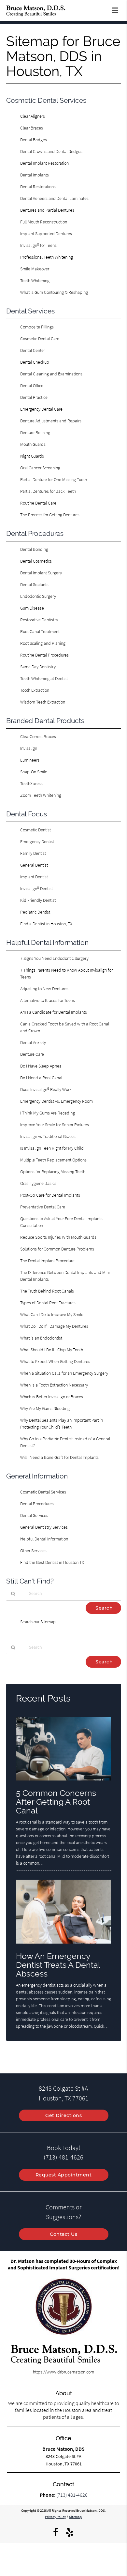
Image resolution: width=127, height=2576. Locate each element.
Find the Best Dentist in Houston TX (52, 1562)
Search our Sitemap (38, 1622)
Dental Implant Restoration (44, 163)
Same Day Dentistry (38, 667)
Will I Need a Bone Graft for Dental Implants (59, 1457)
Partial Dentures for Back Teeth (48, 491)
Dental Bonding (34, 549)
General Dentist (34, 865)
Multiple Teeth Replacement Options (53, 1160)
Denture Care (32, 1054)
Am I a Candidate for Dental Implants (54, 1012)
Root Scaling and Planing (43, 643)
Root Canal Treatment (40, 631)
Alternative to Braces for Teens (48, 1000)
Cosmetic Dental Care (40, 339)
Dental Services (34, 1515)
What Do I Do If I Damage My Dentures (54, 1326)
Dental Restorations (38, 187)
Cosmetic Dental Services (43, 1492)
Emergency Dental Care (41, 409)
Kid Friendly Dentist (38, 900)
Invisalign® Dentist (36, 888)
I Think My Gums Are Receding (48, 1113)
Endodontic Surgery (38, 596)
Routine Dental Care (38, 503)
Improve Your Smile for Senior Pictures (55, 1125)
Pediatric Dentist (35, 912)
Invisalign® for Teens (38, 245)
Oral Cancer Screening (40, 468)
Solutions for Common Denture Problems (57, 1249)
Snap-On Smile (34, 772)
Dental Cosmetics (36, 561)
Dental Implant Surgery (41, 573)
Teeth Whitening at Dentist (44, 678)
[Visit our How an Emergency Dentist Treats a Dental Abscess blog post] (64, 1945)
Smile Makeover (35, 269)
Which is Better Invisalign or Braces (52, 1397)
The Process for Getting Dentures (50, 515)
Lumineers (30, 760)
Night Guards (32, 456)
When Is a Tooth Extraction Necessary (54, 1385)
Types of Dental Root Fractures (48, 1303)
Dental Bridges (34, 140)
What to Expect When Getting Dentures (55, 1361)
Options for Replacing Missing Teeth (53, 1172)
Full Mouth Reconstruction (44, 222)
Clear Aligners (33, 116)
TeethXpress (31, 783)
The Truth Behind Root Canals (47, 1291)
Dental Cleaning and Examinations (51, 374)
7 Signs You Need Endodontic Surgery (54, 958)
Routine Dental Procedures (44, 655)
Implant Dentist (34, 877)
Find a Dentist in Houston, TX (46, 924)
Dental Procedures (37, 1504)
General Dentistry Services (44, 1527)
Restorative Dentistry (39, 620)
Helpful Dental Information (44, 1539)
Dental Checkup (35, 362)
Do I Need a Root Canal (41, 1078)
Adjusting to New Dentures (44, 989)
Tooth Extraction (35, 690)
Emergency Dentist (37, 841)
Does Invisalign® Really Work (46, 1089)
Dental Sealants (34, 584)
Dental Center (33, 350)
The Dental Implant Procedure (47, 1261)
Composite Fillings (37, 327)
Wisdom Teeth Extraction (43, 702)
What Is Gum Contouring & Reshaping (54, 292)
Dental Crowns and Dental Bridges (51, 151)
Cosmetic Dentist (35, 830)
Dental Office (32, 386)
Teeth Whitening (35, 280)
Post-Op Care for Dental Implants (50, 1195)
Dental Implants (35, 175)
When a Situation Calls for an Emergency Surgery (64, 1373)
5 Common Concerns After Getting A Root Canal (56, 1802)
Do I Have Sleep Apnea (41, 1066)
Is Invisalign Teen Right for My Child (52, 1148)
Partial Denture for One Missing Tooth (54, 479)
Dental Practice (34, 397)
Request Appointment (64, 2175)
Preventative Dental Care (43, 1207)
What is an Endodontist (41, 1338)
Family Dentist (33, 853)
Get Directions (63, 2115)
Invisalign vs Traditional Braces (48, 1136)
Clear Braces (32, 128)
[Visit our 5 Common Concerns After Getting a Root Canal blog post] (64, 1782)
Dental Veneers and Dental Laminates (54, 198)
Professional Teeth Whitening (47, 257)
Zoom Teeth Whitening (41, 795)
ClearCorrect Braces (38, 736)
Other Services (33, 1551)
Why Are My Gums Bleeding (45, 1408)
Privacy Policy (55, 2517)
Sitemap (75, 2517)
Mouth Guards (33, 444)
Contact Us (63, 2234)
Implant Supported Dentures (46, 234)
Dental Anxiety (33, 1042)
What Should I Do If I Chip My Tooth (52, 1350)
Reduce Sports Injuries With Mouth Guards (58, 1237)
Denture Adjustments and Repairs (51, 421)
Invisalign (29, 748)
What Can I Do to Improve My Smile (52, 1314)
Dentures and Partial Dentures (47, 210)
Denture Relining (35, 432)
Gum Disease (32, 608)
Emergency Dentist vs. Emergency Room (56, 1101)
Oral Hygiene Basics (38, 1183)
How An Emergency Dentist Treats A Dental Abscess (58, 1965)
